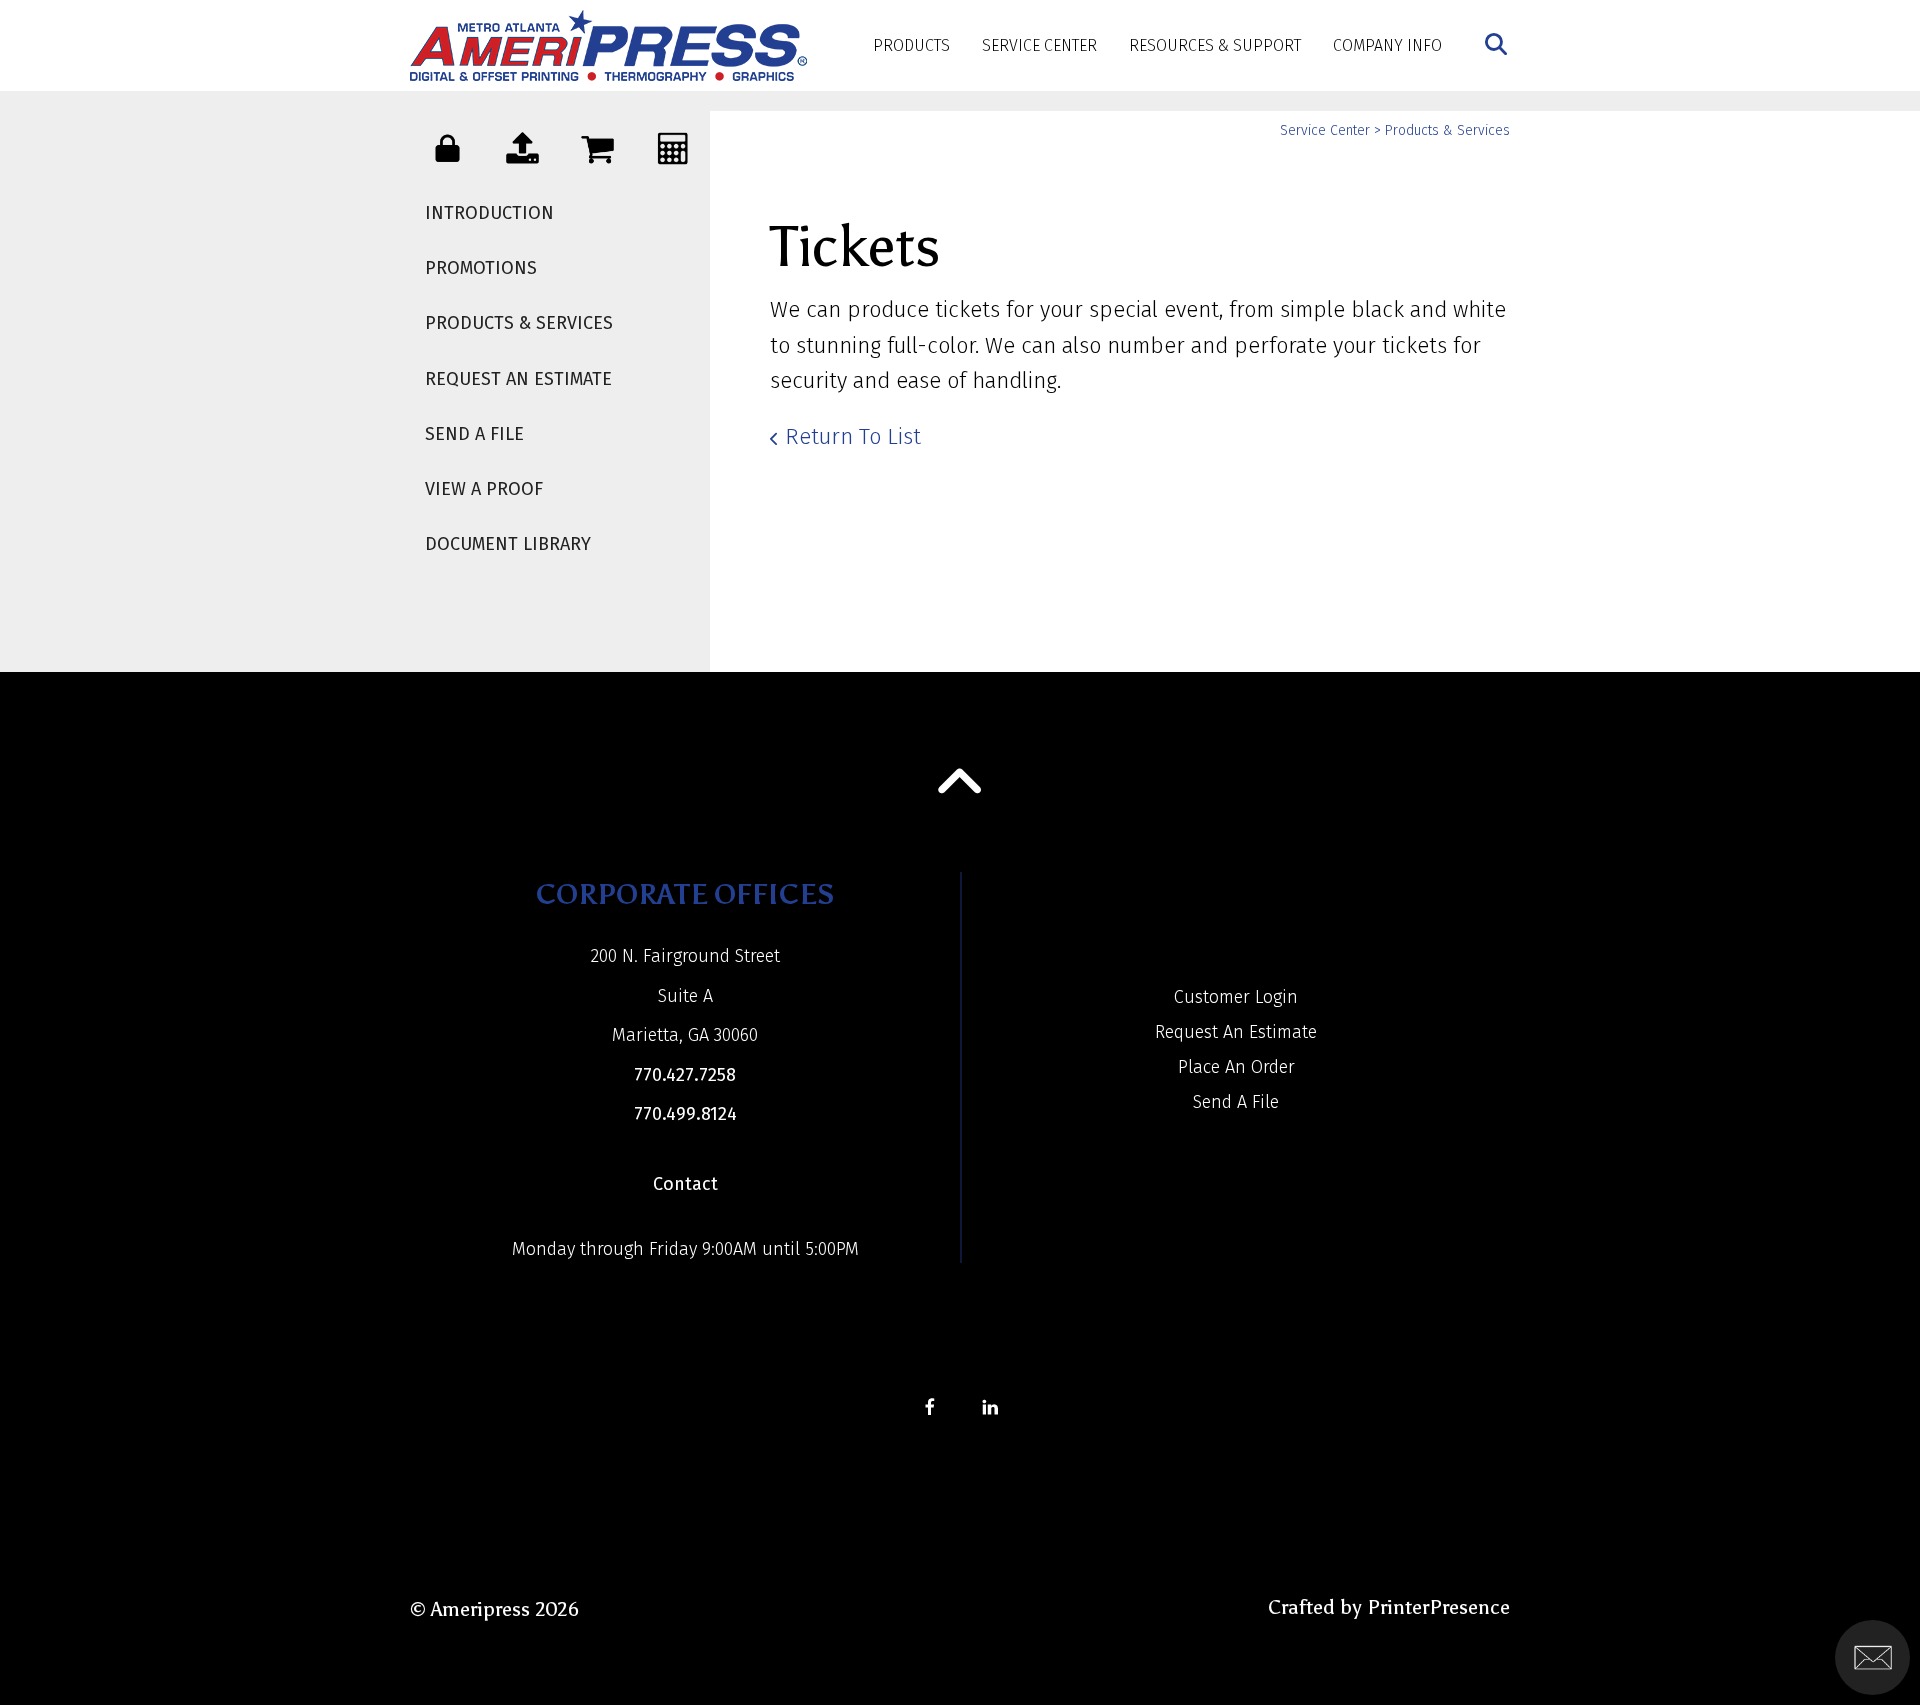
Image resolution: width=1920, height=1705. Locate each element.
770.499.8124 (685, 1114)
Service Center (1039, 45)
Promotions (481, 268)
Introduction (489, 213)
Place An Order (1236, 1067)
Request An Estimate (518, 379)
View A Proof (484, 489)
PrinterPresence (1438, 1607)
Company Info (1387, 45)
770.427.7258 (685, 1075)
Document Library (508, 544)
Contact (685, 1184)
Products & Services (519, 323)
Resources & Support (1215, 45)
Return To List (853, 436)
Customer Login (1236, 997)
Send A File (474, 434)
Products (911, 45)
